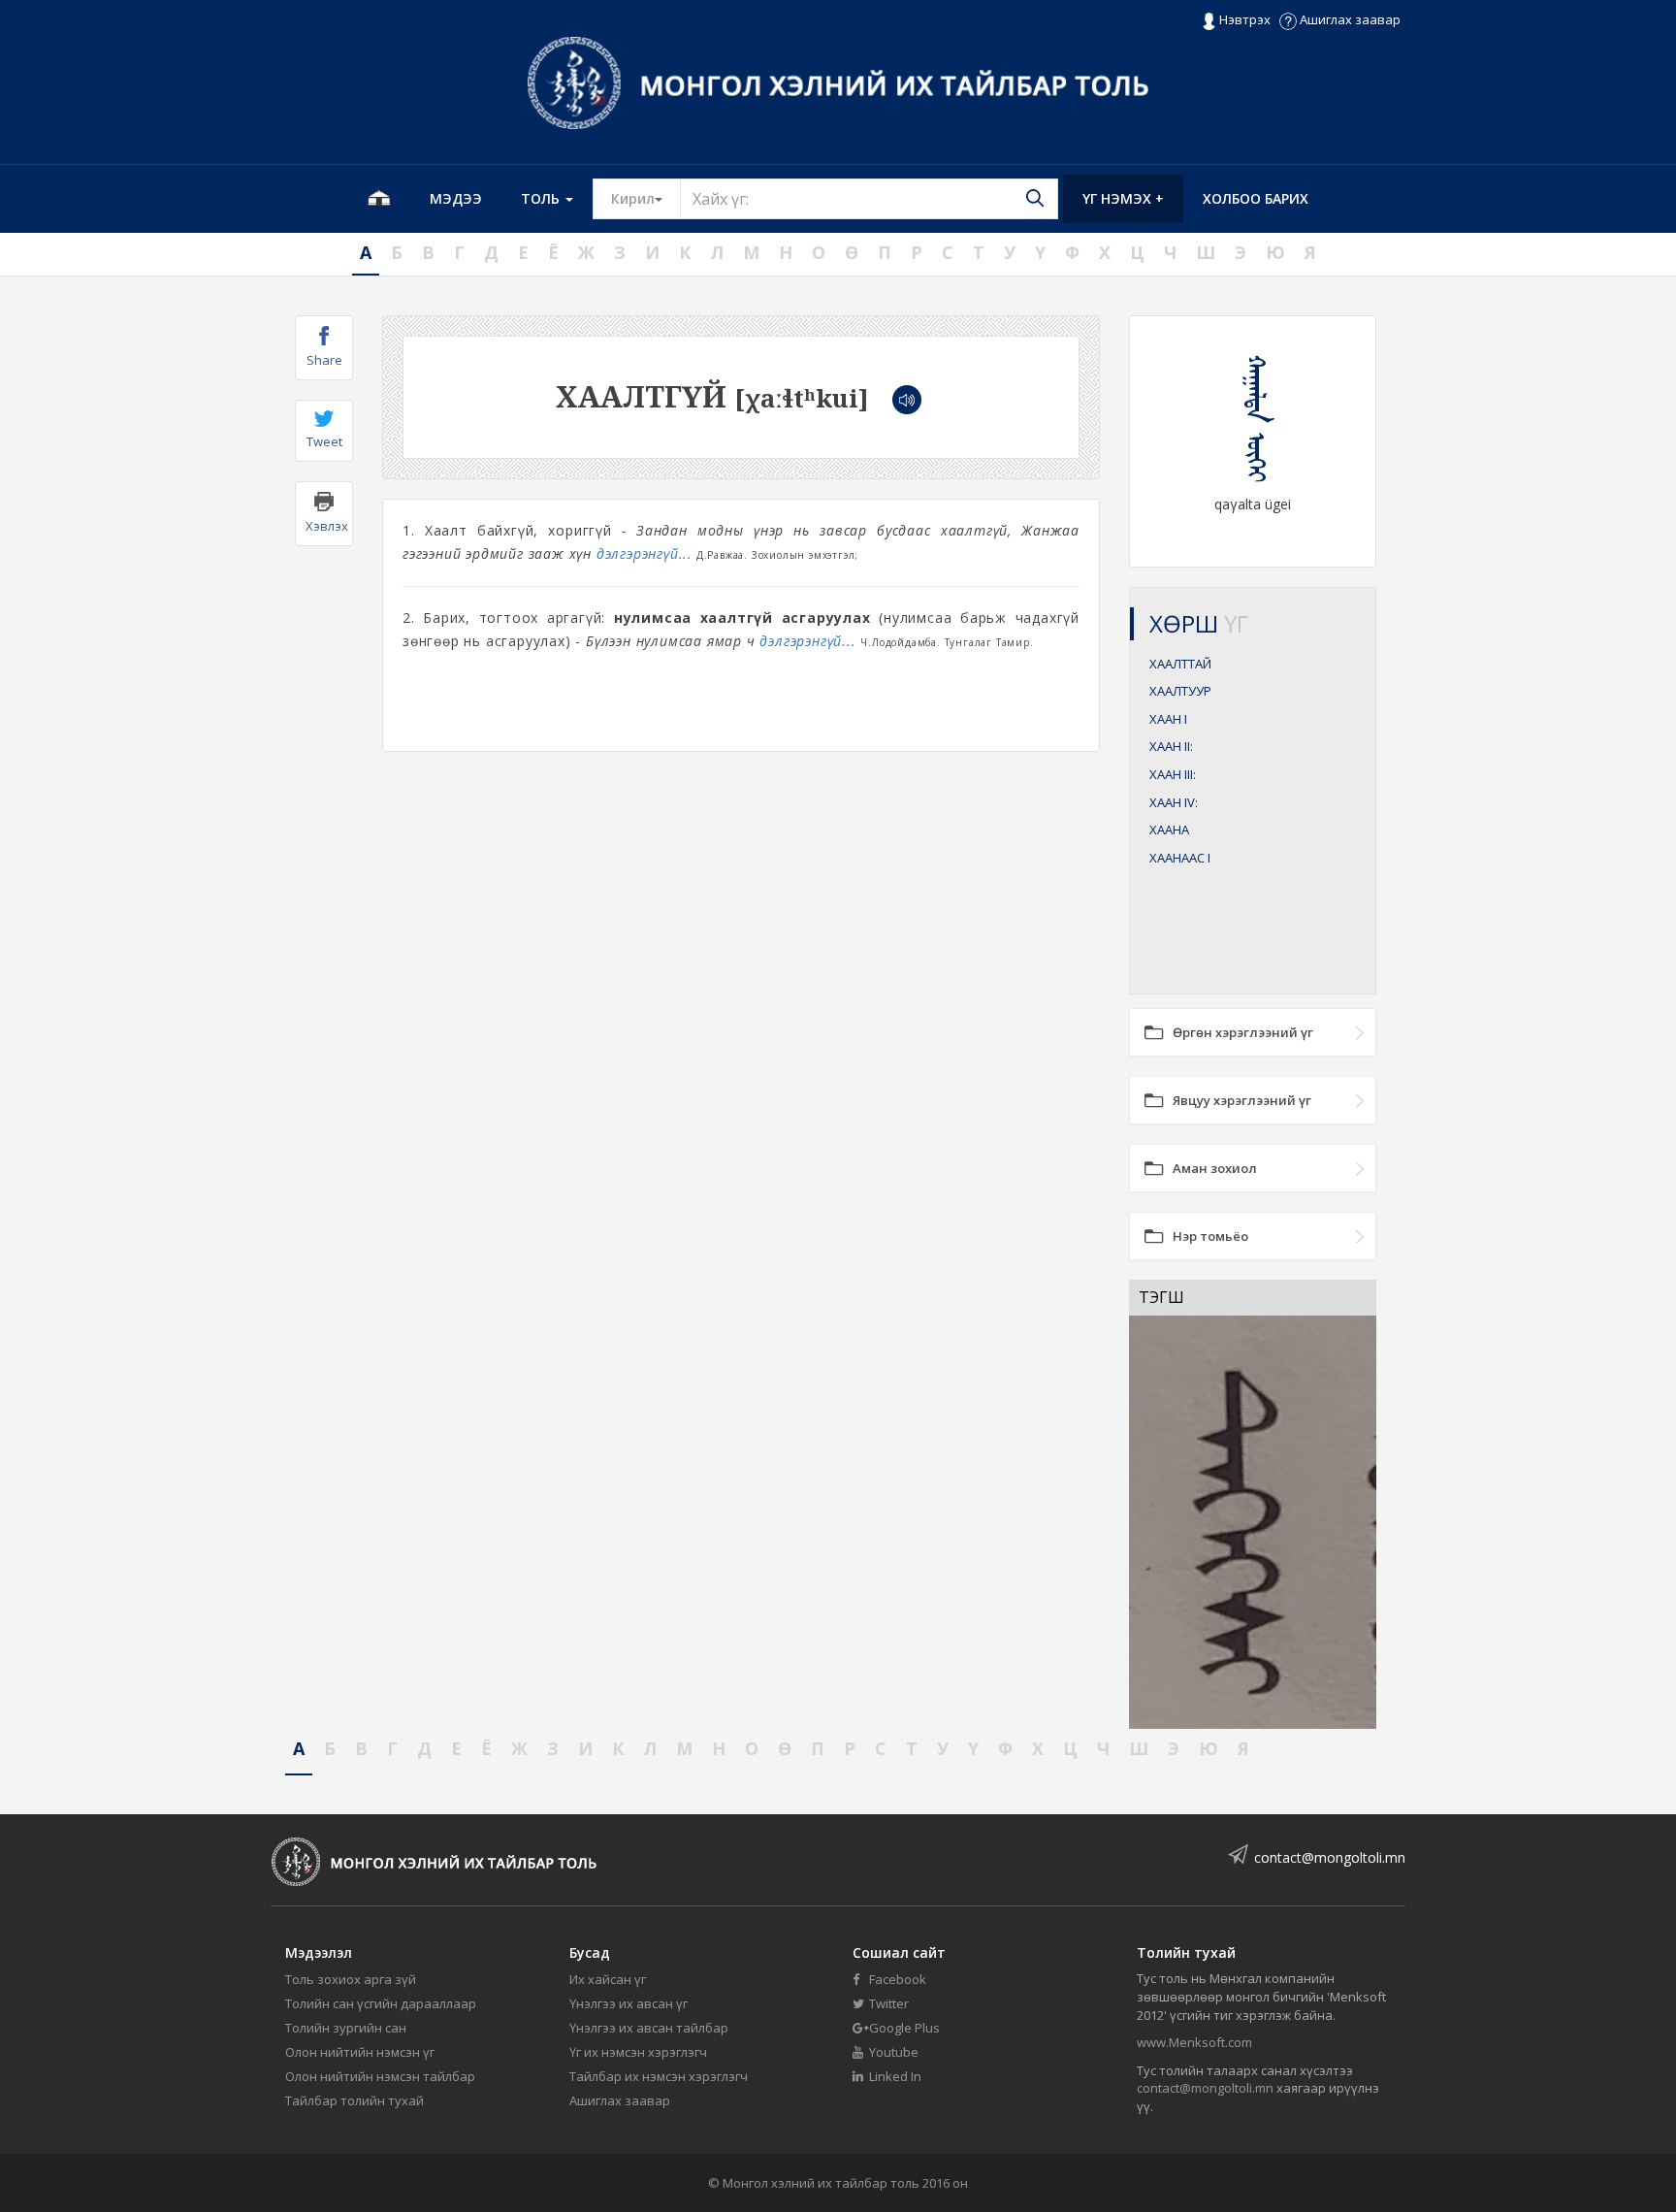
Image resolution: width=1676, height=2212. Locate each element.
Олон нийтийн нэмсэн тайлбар (380, 2076)
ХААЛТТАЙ (1180, 664)
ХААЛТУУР (1180, 691)
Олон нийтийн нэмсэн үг (360, 2052)
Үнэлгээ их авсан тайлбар (649, 2028)
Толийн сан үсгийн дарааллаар (381, 2003)
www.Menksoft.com (1194, 2042)
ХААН (1168, 719)
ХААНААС (1180, 858)
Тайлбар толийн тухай (355, 2100)
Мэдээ (456, 198)
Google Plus (903, 2028)
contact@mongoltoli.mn (1330, 1857)
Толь (542, 198)
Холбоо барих (1256, 198)
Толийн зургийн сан (346, 2028)
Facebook (896, 1979)
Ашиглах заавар (1349, 19)
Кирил (646, 198)
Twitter (887, 2003)
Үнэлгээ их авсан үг (628, 2003)
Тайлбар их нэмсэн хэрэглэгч (659, 2076)
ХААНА (1169, 829)
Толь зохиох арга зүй (351, 1979)
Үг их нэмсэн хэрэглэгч (638, 2052)
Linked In (894, 2076)
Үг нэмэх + (1123, 198)
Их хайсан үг (608, 1979)
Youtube (892, 2052)
